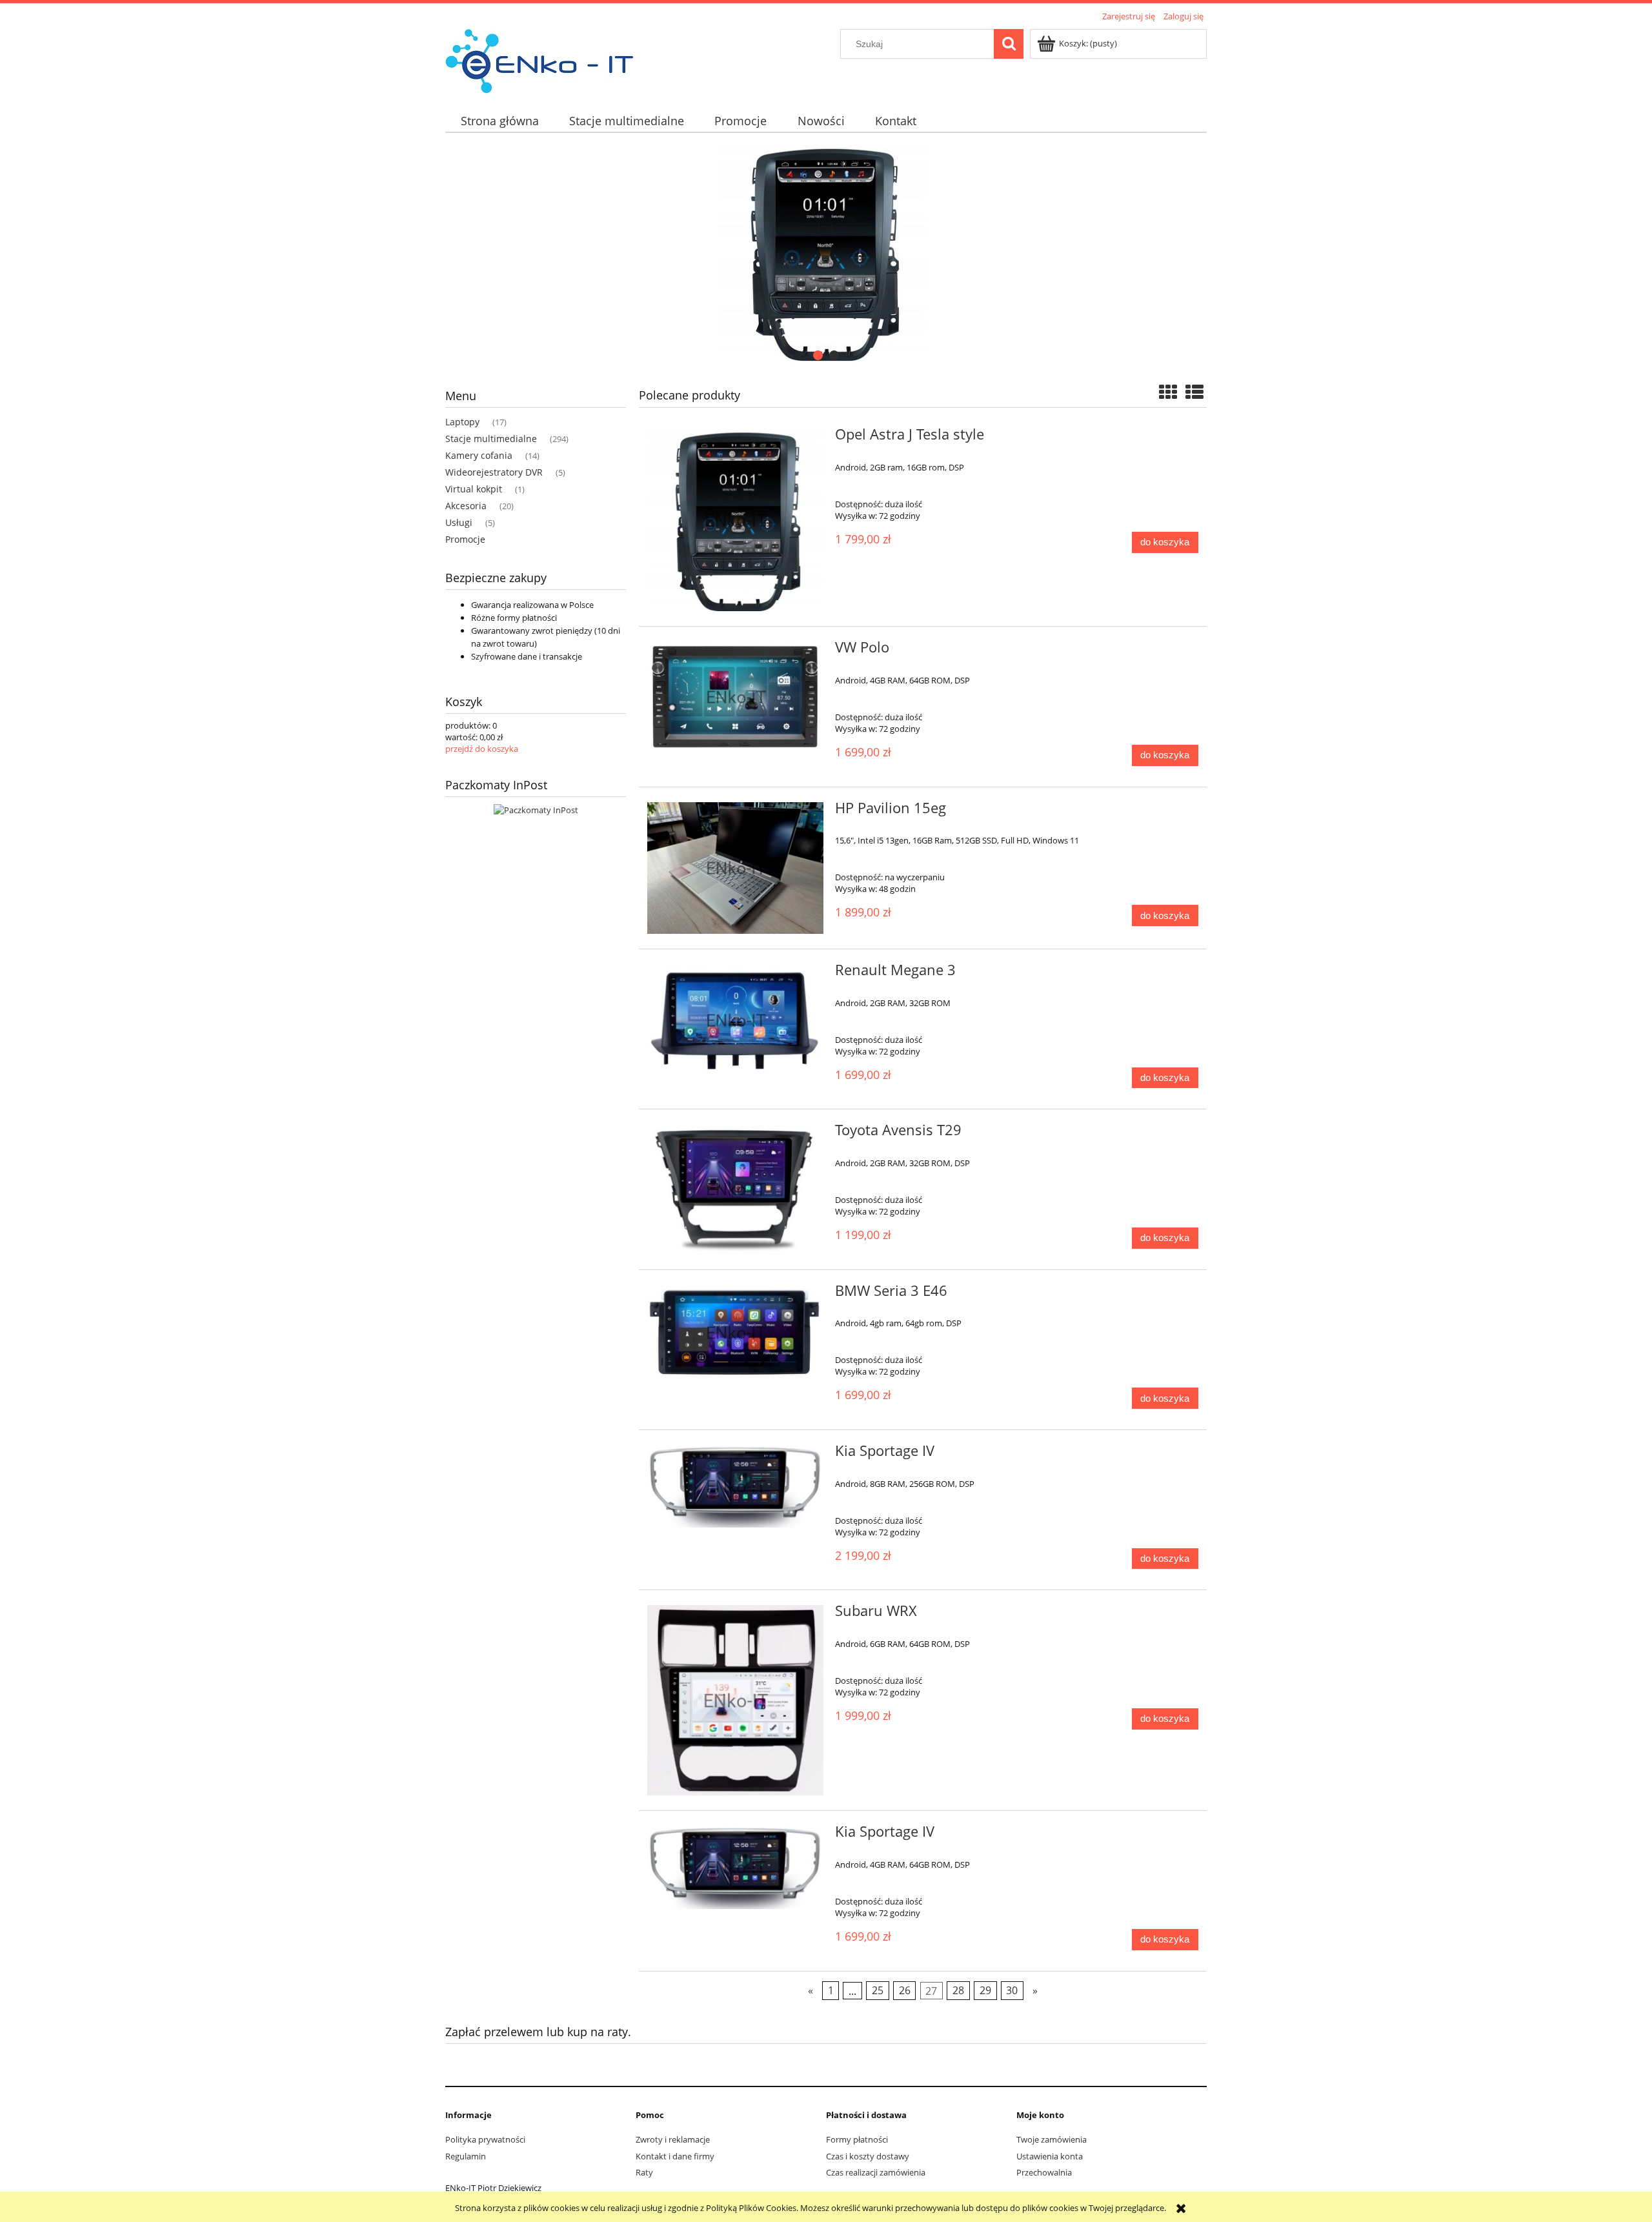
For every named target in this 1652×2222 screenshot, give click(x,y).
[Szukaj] (1009, 44)
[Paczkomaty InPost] (536, 809)
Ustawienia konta (1050, 2156)
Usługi (459, 522)
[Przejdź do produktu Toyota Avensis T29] (735, 1189)
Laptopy (462, 422)
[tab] (818, 355)
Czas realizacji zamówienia (876, 2172)
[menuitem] (499, 121)
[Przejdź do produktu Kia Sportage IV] (735, 1486)
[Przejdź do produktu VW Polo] (735, 697)
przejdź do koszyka (482, 749)
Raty (644, 2172)
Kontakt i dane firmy (675, 2156)
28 (958, 1990)
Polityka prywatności (485, 2139)
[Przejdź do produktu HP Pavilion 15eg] (735, 868)
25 (878, 1990)
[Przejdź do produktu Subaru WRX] (735, 1700)
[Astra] (826, 254)
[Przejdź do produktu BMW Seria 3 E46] (735, 1333)
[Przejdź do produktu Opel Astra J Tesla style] (735, 520)
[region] (826, 254)
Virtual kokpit (474, 489)
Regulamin (466, 2156)
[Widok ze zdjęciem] (1168, 392)
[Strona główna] (539, 59)
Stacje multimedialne (491, 439)
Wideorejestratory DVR (494, 472)
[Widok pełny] (1194, 392)
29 (985, 1990)
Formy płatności (857, 2139)
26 (905, 1990)
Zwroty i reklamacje (673, 2139)
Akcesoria (466, 506)
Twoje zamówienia (1052, 2139)
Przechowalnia (1044, 2172)
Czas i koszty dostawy (868, 2156)
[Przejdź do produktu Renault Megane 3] (735, 1020)
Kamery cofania (479, 455)
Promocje (465, 539)
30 (1012, 1990)
